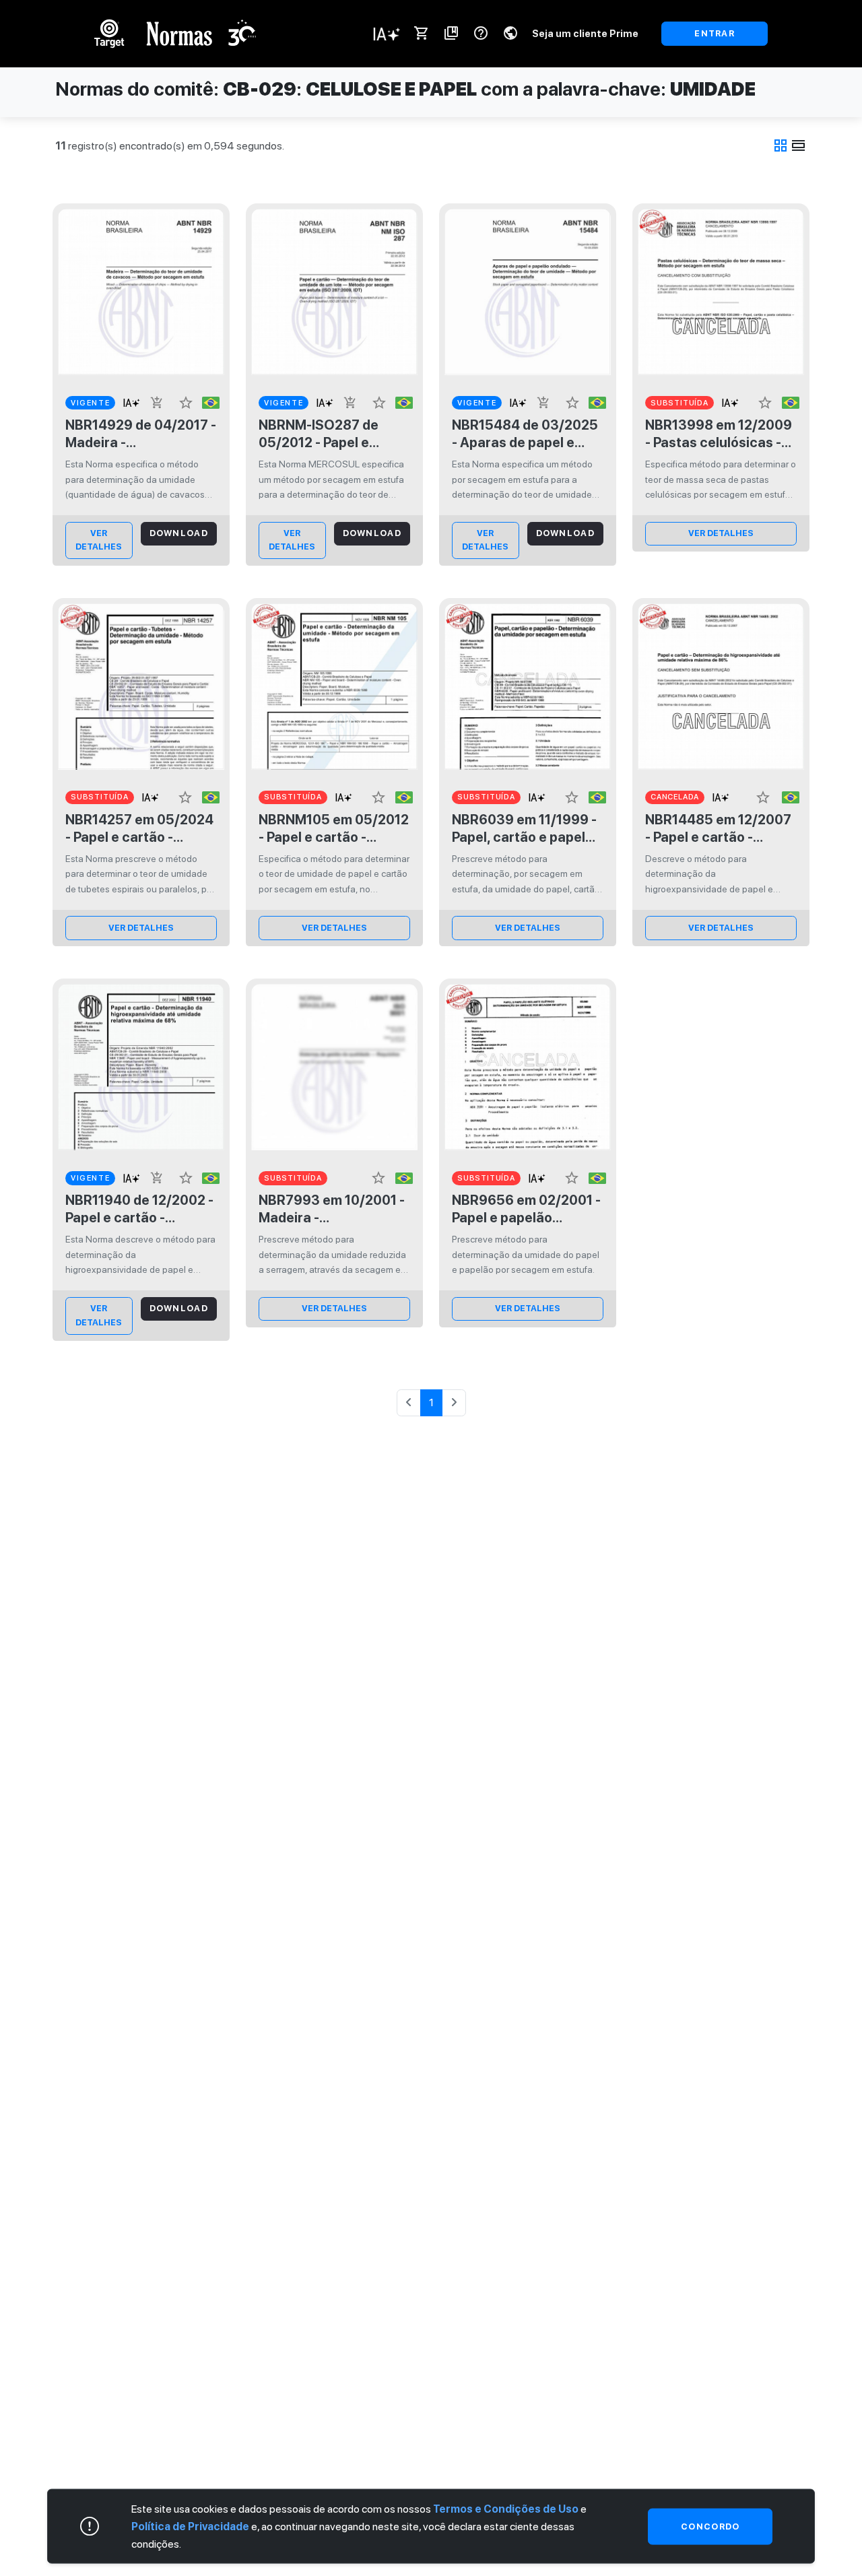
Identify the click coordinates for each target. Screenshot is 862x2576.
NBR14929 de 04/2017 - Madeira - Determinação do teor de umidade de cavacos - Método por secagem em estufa (141, 434)
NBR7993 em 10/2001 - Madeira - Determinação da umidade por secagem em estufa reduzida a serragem (332, 1209)
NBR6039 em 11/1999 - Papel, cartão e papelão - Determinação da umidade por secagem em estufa (527, 829)
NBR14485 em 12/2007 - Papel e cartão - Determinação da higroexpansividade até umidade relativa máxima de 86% (721, 829)
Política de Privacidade (190, 2526)
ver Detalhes (99, 540)
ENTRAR (715, 33)
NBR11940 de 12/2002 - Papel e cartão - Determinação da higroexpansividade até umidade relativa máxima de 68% (141, 1209)
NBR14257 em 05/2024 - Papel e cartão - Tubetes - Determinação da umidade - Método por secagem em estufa (139, 829)
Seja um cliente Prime (585, 33)
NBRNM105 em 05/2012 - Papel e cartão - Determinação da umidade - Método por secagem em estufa (334, 829)
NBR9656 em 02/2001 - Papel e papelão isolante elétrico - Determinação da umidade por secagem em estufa (526, 1209)
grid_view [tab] (781, 145)
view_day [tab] (799, 145)
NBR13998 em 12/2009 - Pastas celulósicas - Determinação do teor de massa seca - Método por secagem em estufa (719, 434)
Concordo (710, 2525)
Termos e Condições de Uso (506, 2508)
